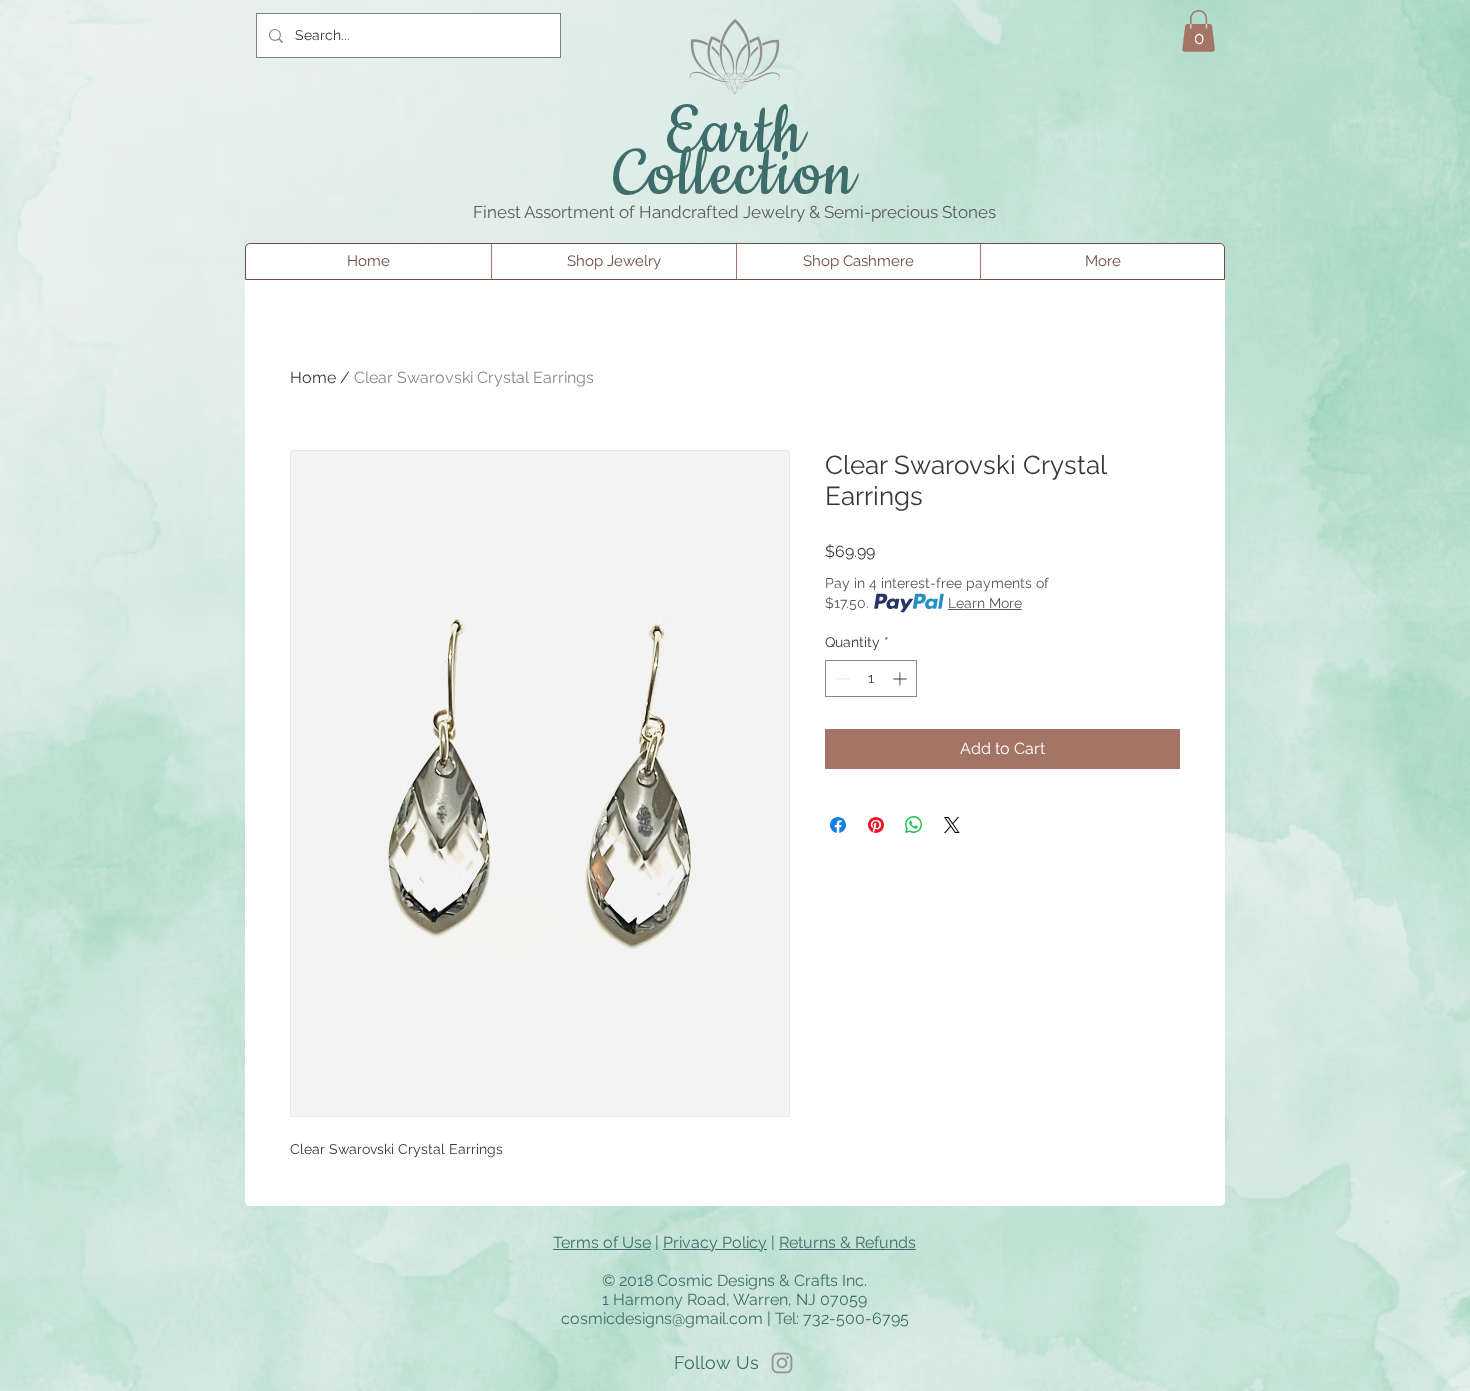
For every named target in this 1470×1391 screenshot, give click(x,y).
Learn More (985, 603)
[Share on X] (952, 825)
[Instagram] (782, 1363)
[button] (1198, 31)
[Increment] (901, 678)
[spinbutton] (871, 678)
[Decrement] (840, 678)
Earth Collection (735, 155)
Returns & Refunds (847, 1242)
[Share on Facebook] (838, 825)
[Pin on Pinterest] (876, 825)
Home (313, 377)
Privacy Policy (715, 1242)
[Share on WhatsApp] (914, 825)
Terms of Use (602, 1242)
